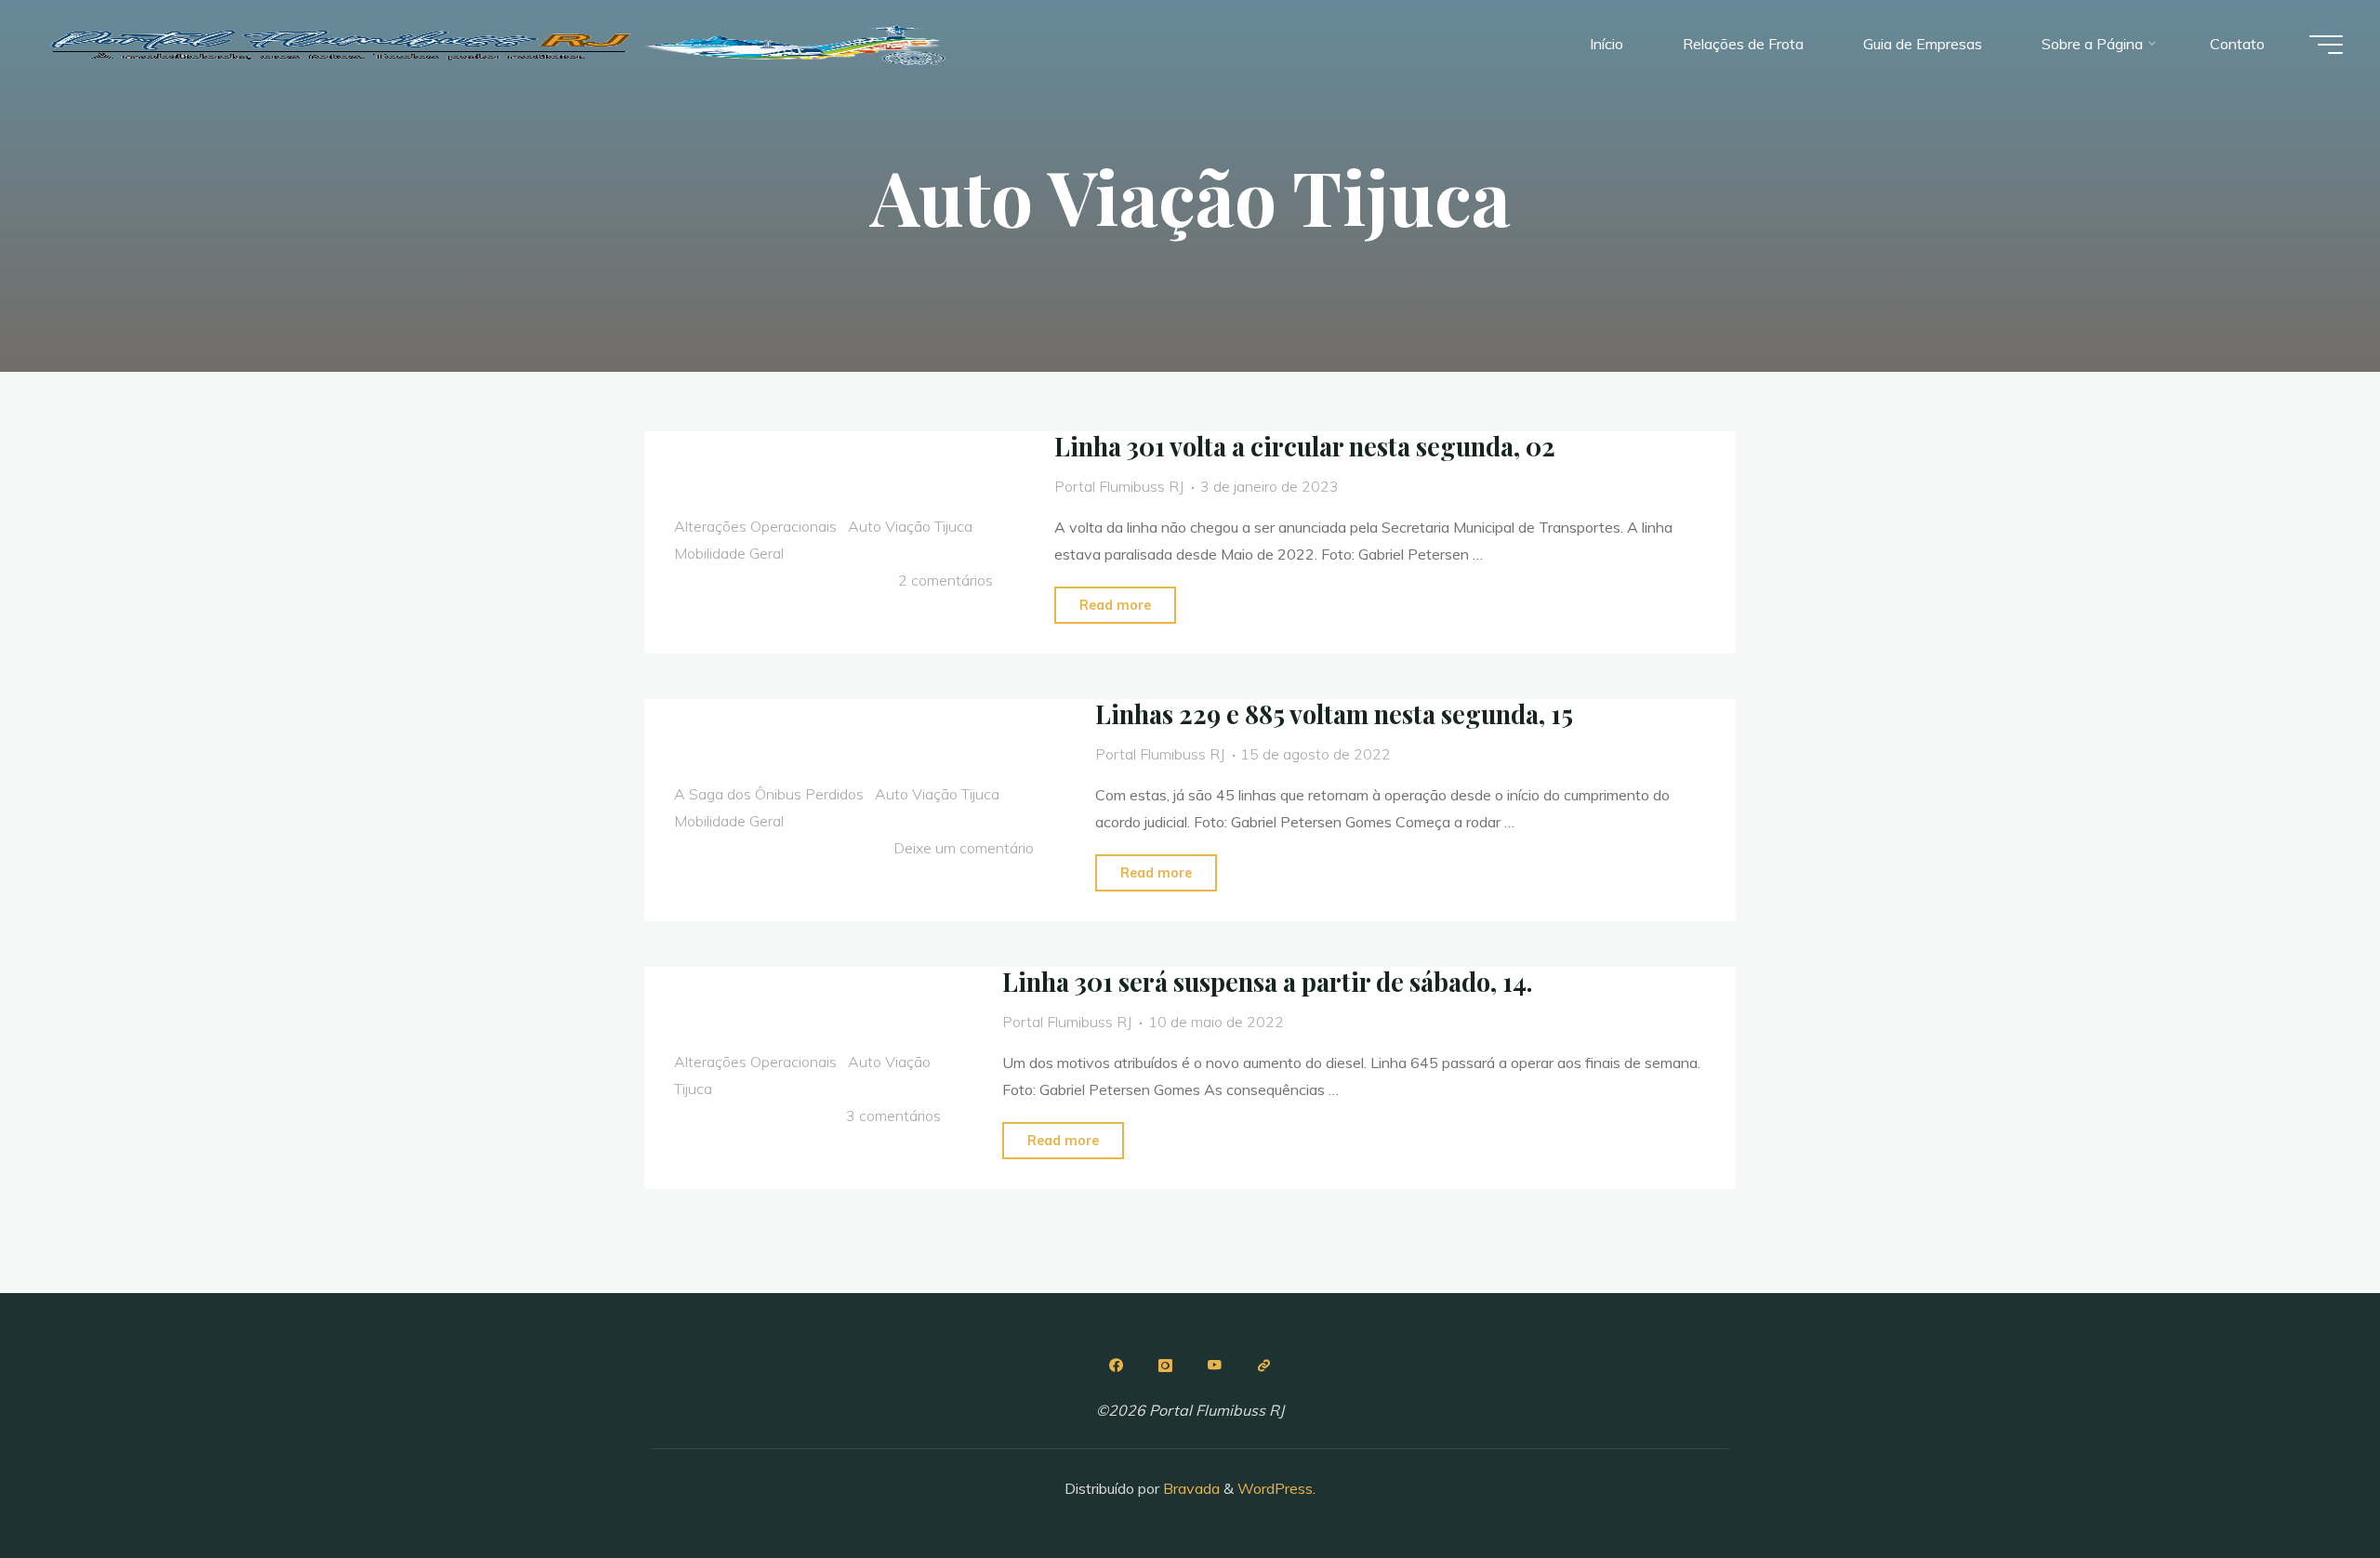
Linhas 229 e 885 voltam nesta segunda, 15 (1334, 714)
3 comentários (893, 1115)
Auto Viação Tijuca (910, 526)
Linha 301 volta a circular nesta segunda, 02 (1305, 446)
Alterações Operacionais (755, 526)
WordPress (1275, 1488)
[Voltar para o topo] (2307, 1485)
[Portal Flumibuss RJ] (502, 44)
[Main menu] (2326, 45)
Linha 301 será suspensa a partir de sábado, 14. (1267, 982)
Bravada (1190, 1488)
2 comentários (945, 580)
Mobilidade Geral (729, 553)
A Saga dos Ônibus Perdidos (769, 794)
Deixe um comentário (964, 848)
